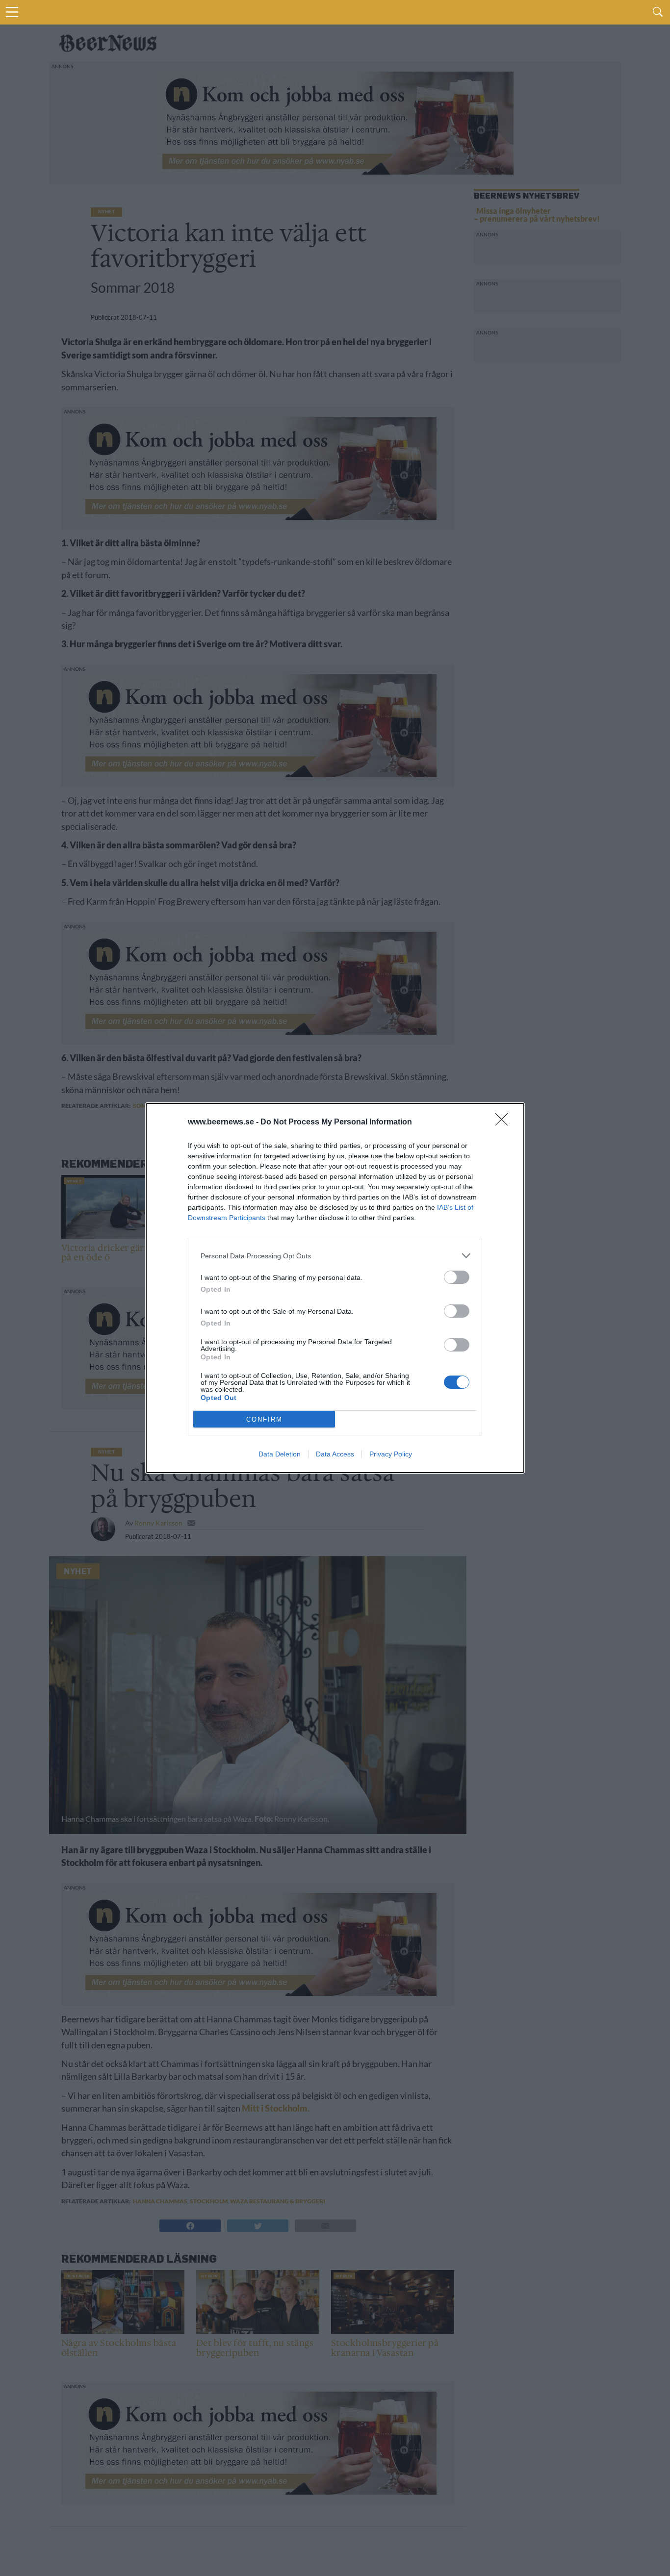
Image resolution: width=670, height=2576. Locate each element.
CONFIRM (264, 1419)
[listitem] (335, 1256)
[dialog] (335, 1288)
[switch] (457, 1277)
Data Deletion (280, 1454)
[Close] (505, 1122)
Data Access (335, 1454)
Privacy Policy (391, 1454)
